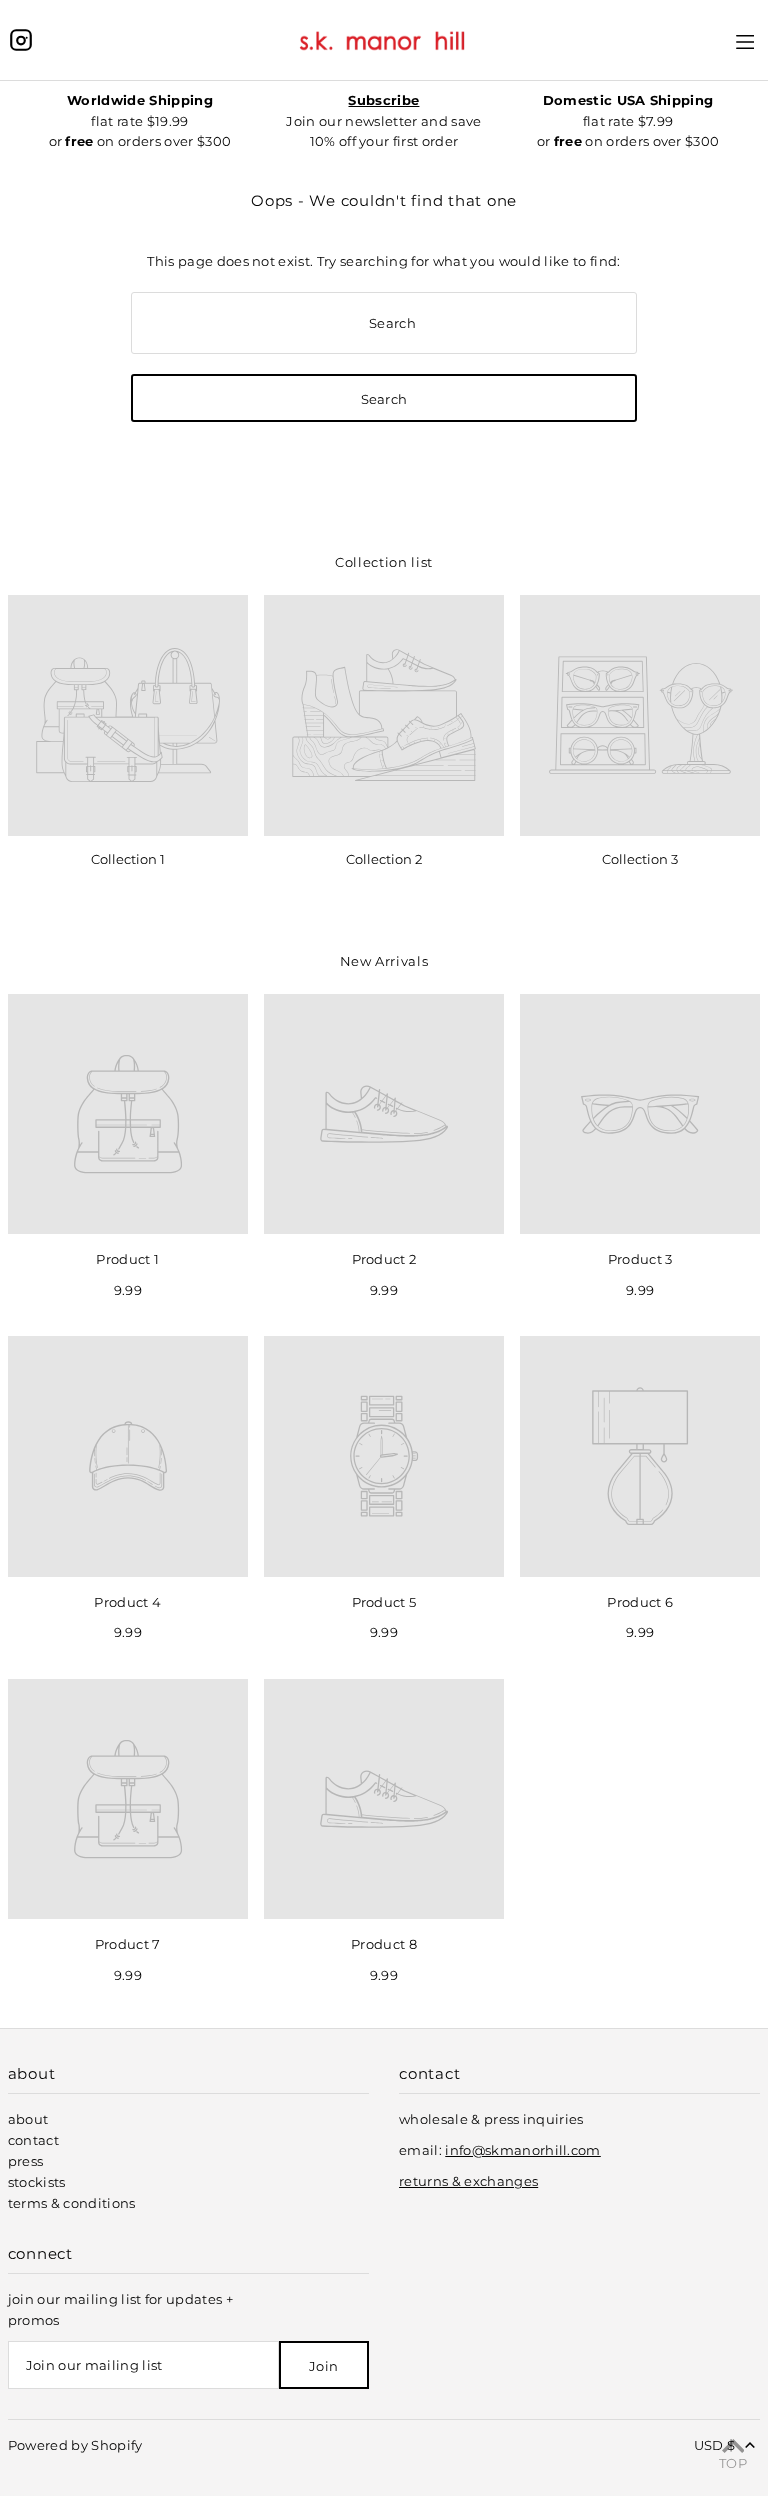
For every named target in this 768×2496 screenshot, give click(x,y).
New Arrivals (384, 961)
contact (33, 2140)
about (28, 2119)
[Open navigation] (745, 39)
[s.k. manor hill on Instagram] (21, 40)
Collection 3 (640, 859)
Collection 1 (128, 859)
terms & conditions (72, 2203)
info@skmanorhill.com (523, 2150)
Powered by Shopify (75, 2445)
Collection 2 (384, 859)
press (26, 2161)
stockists (37, 2182)
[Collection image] (128, 715)
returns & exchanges (468, 2181)
